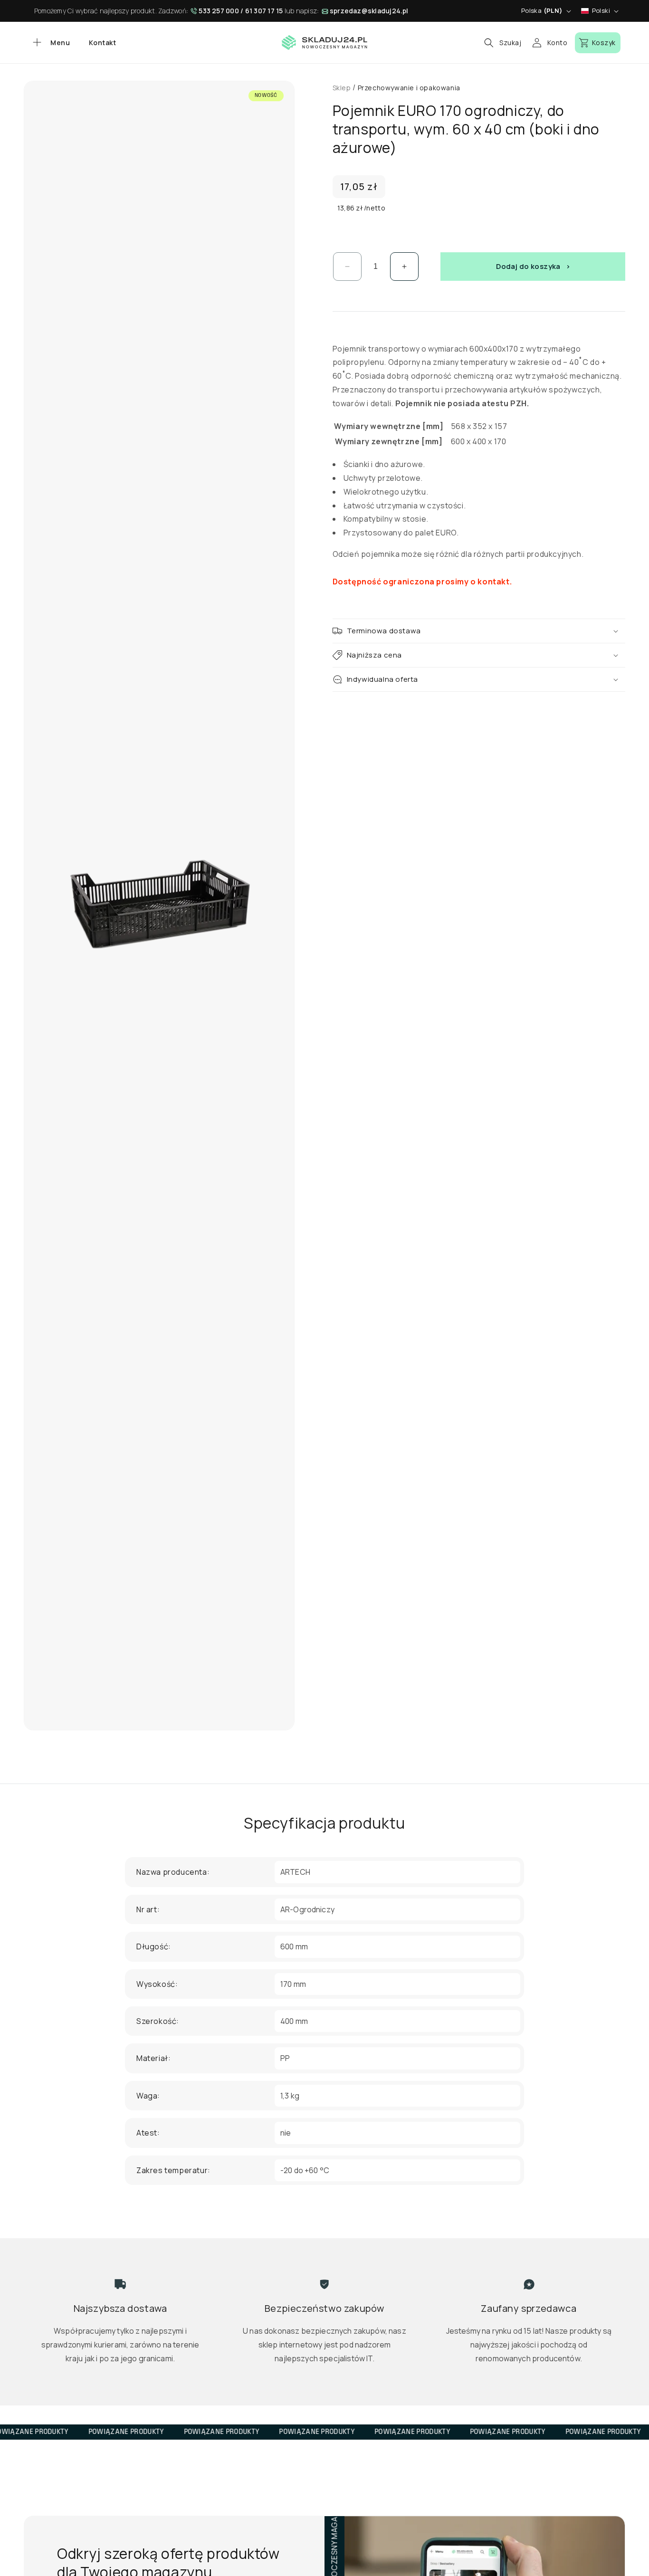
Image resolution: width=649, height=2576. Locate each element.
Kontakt (102, 43)
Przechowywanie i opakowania (409, 88)
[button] (50, 43)
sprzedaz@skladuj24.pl (369, 11)
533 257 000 (219, 11)
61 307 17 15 (264, 11)
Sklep (342, 88)
